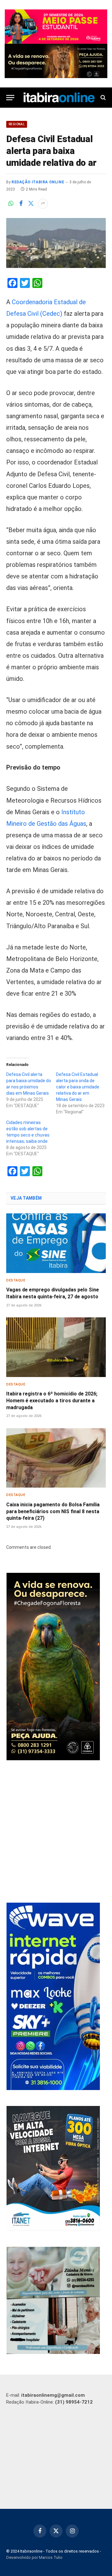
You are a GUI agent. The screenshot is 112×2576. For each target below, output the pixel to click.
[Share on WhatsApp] (11, 204)
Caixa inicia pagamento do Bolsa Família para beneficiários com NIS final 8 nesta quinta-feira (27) (53, 1511)
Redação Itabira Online (38, 182)
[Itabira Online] (59, 98)
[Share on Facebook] (21, 204)
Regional (17, 124)
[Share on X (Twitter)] (31, 204)
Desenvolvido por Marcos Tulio (34, 2557)
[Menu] (10, 98)
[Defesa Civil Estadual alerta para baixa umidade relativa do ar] (56, 243)
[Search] (103, 98)
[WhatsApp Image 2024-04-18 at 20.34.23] (53, 2088)
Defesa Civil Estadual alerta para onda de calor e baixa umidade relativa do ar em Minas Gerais (78, 1087)
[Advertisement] (56, 1832)
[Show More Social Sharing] (43, 204)
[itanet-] (53, 2229)
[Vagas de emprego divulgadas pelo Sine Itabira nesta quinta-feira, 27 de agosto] (56, 1243)
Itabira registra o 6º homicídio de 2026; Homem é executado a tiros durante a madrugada (52, 1401)
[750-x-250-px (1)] (56, 27)
